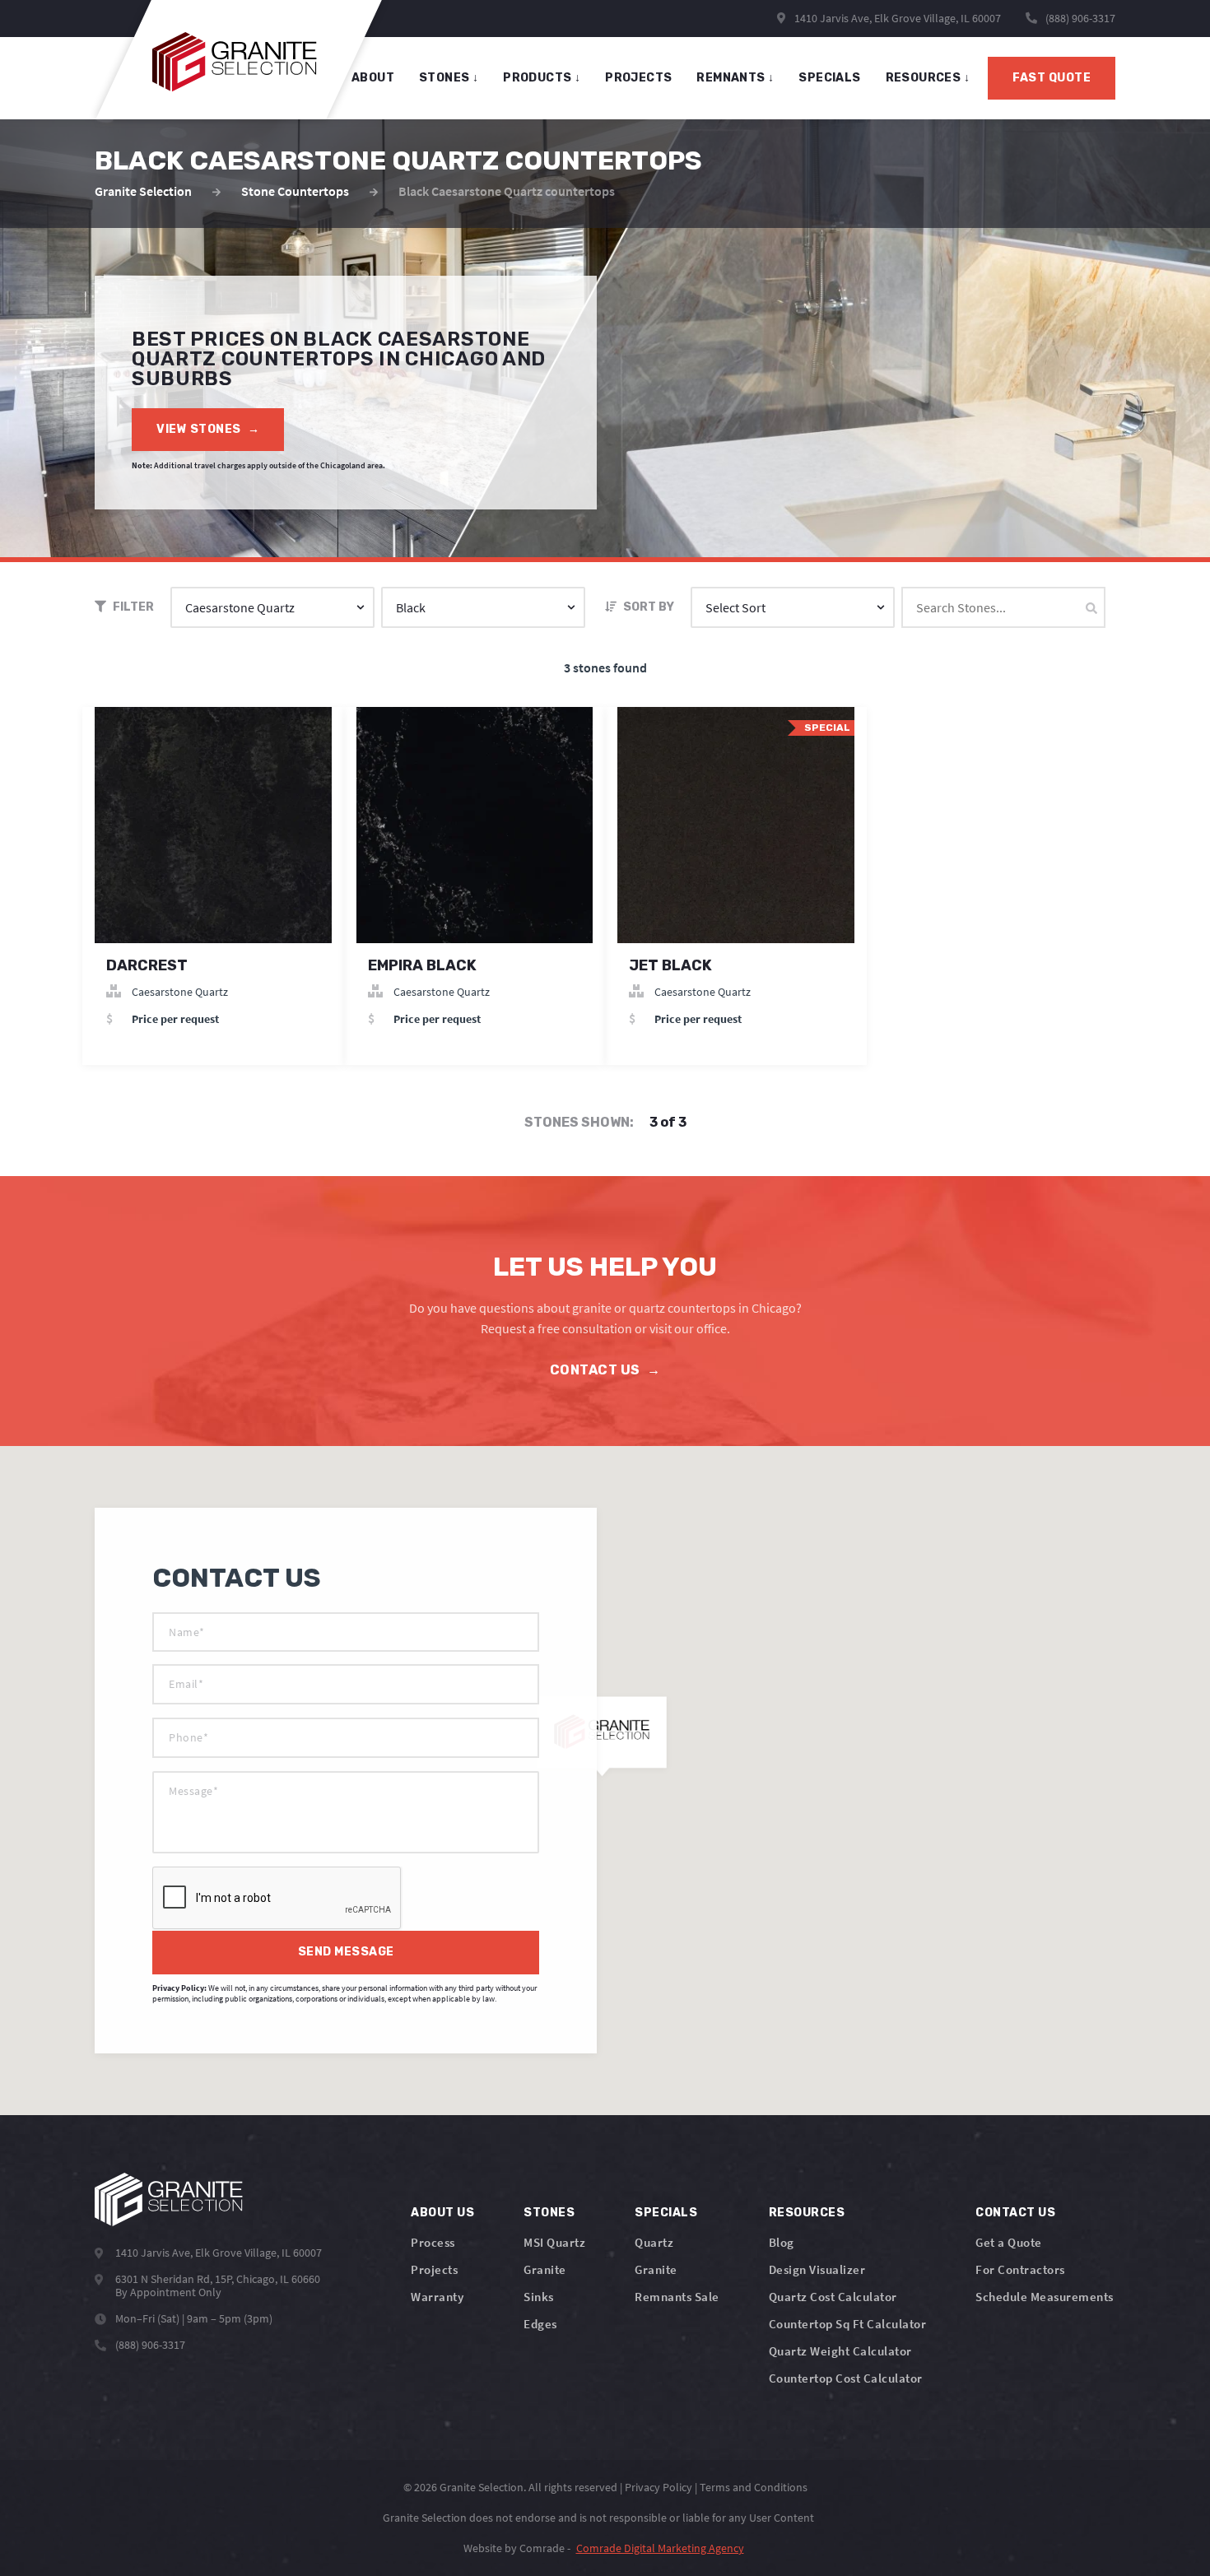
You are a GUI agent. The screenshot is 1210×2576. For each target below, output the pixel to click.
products (542, 78)
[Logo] (169, 2199)
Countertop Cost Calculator (846, 2378)
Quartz (654, 2242)
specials (829, 78)
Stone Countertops (295, 191)
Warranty (437, 2297)
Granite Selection (143, 191)
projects (638, 78)
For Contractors (1020, 2269)
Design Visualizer (817, 2269)
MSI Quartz (554, 2242)
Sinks (539, 2297)
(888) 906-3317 (1080, 18)
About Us (442, 2213)
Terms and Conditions (754, 2487)
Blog (782, 2242)
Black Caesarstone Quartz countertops (507, 191)
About (373, 78)
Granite (545, 2269)
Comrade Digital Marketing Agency (660, 2548)
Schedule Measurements (1045, 2297)
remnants (735, 78)
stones (449, 78)
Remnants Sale (677, 2297)
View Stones (208, 429)
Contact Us (605, 1370)
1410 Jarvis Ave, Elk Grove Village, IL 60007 (896, 18)
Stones (549, 2213)
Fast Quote (1052, 78)
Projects (434, 2269)
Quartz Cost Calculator (833, 2297)
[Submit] (1091, 608)
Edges (540, 2324)
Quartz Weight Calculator (840, 2351)
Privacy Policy (659, 2487)
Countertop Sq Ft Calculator (848, 2324)
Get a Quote (1009, 2242)
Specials (666, 2213)
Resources (928, 78)
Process (433, 2242)
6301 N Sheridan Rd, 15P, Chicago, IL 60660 (218, 2279)
